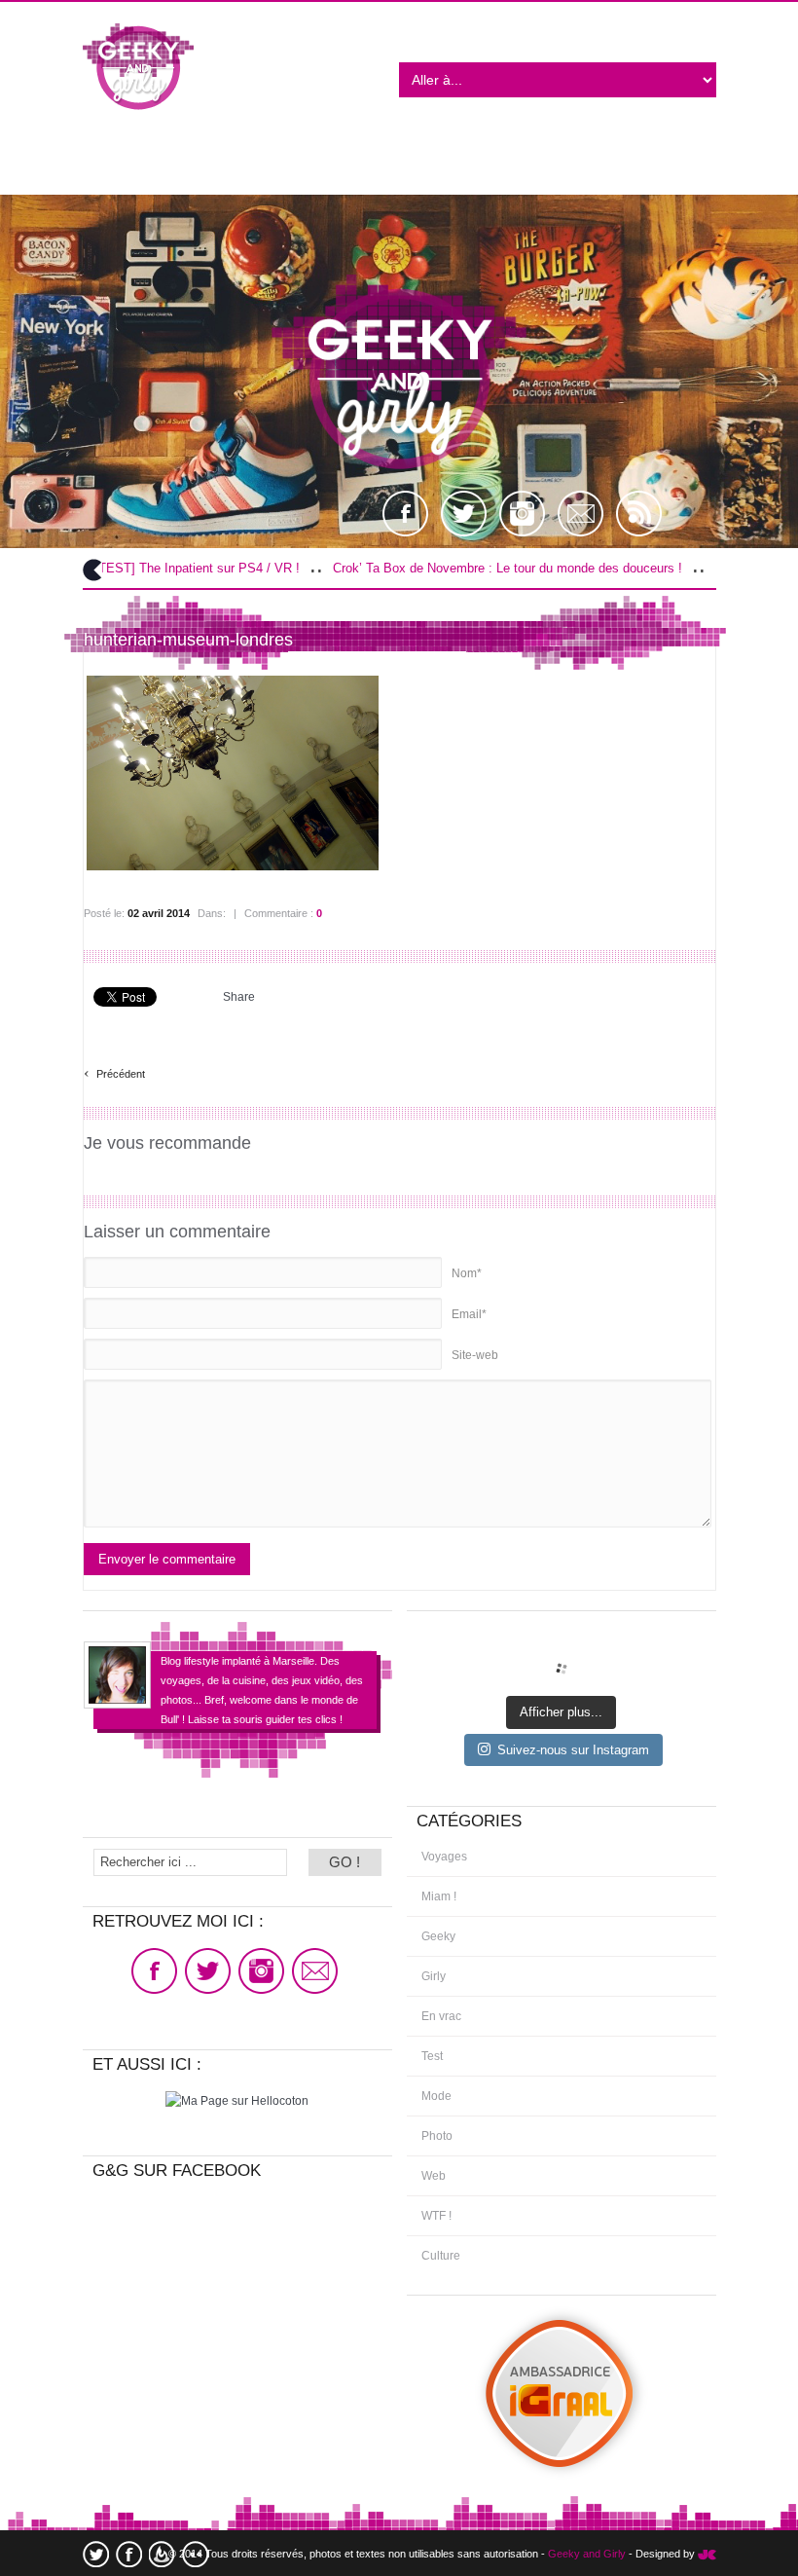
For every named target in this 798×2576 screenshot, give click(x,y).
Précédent (114, 1071)
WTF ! (436, 2216)
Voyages (444, 1857)
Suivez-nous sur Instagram (573, 1750)
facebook (129, 2554)
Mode (436, 2096)
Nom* (467, 1273)
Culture (441, 2256)
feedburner (162, 2554)
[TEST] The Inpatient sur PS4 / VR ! (133, 568)
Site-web (475, 1355)
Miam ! (439, 1896)
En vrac (441, 2016)
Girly (434, 1976)
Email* (469, 1314)
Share (239, 997)
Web (434, 2176)
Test (432, 2056)
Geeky (438, 1936)
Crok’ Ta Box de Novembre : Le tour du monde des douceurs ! (443, 568)
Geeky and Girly (587, 2554)
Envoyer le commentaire (167, 1559)
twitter (96, 2554)
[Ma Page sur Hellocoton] (237, 2101)
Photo (437, 2136)
